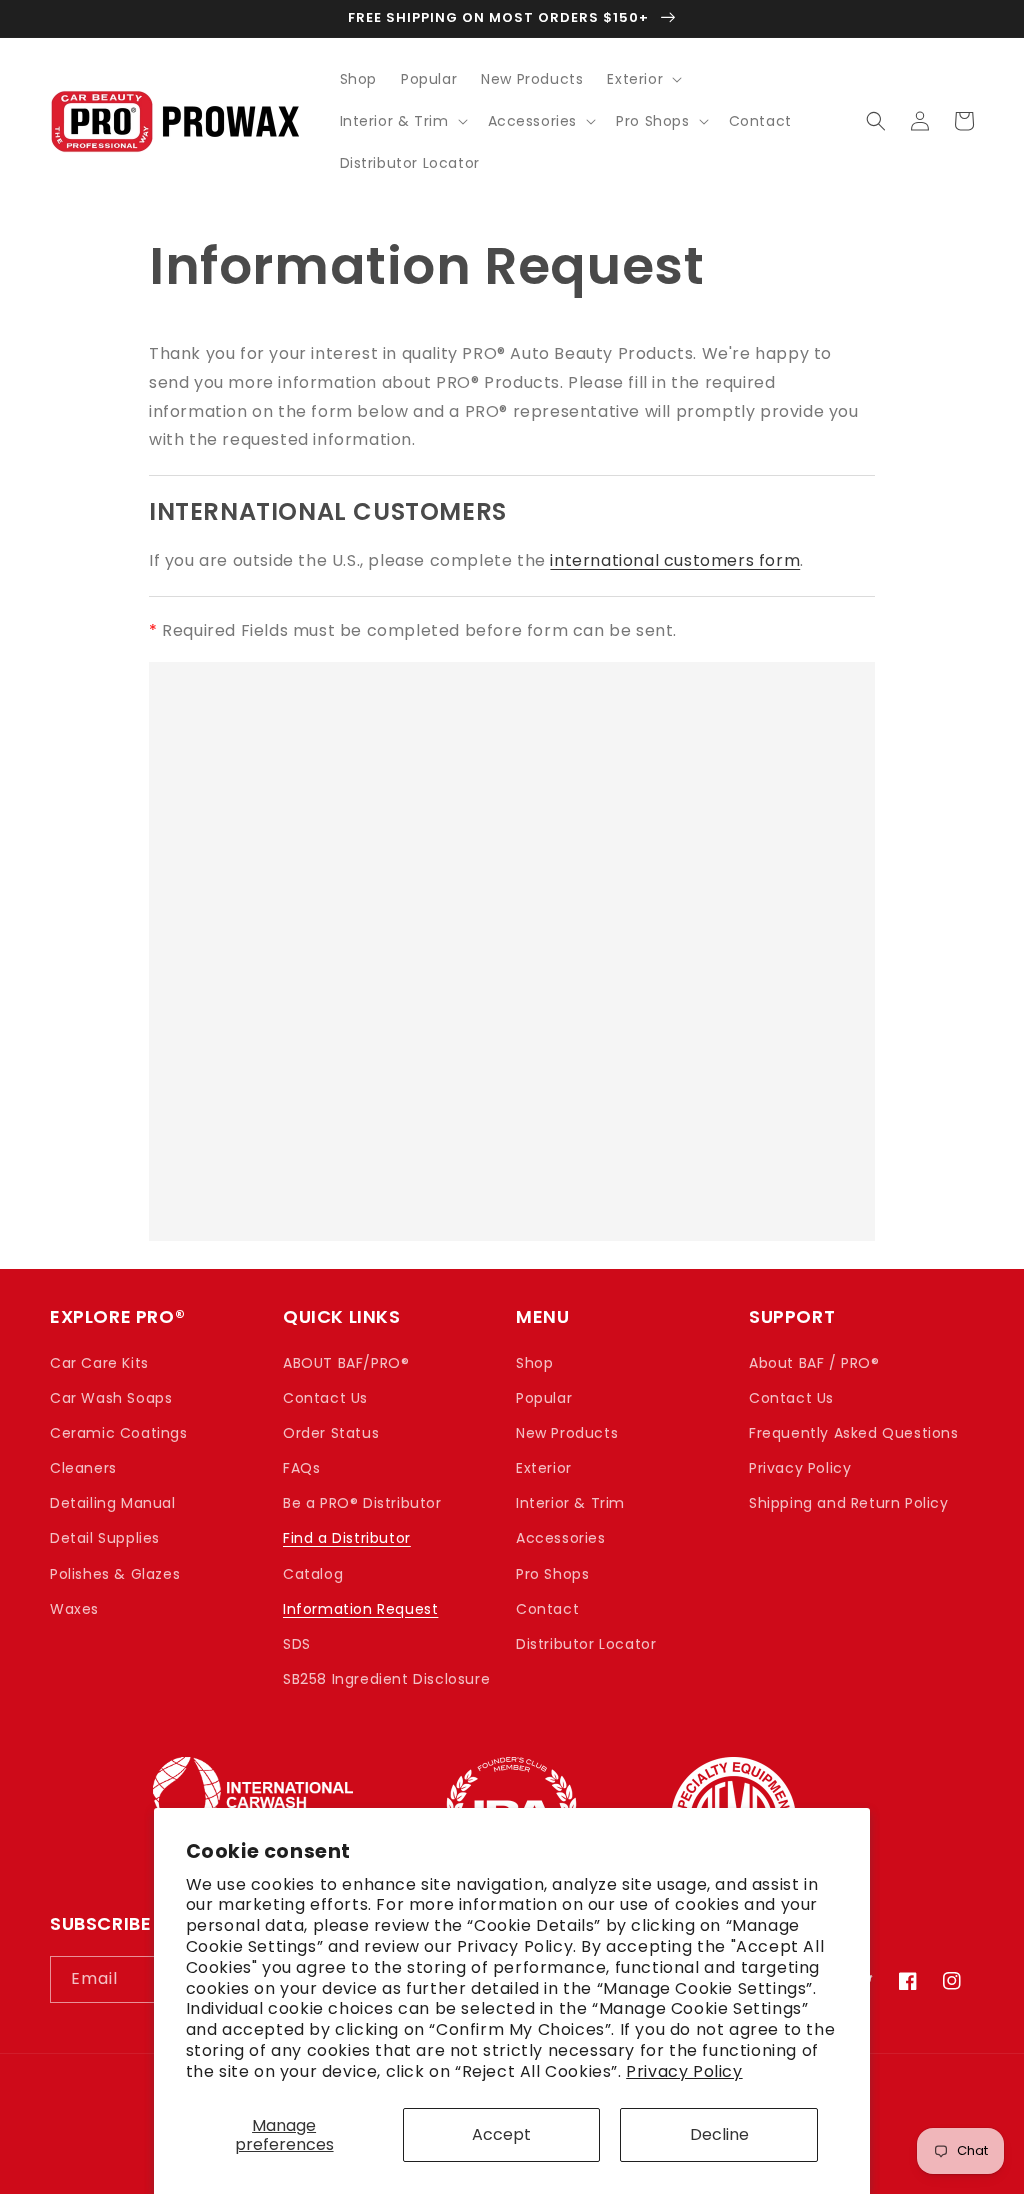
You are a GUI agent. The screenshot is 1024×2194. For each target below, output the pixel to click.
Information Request (360, 1609)
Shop (534, 1363)
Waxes (74, 1609)
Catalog (313, 1574)
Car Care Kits (99, 1363)
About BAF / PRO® (814, 1363)
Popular (544, 1398)
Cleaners (83, 1468)
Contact (547, 1609)
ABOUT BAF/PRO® (346, 1363)
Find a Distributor (347, 1538)
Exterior (544, 1468)
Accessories (561, 1538)
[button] (642, 79)
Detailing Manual (113, 1503)
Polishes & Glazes (115, 1574)
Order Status (331, 1433)
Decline (719, 2134)
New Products (567, 1433)
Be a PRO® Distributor (362, 1503)
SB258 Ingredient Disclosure (386, 1679)
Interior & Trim (570, 1503)
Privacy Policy (684, 2071)
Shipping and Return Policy (849, 1503)
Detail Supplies (105, 1538)
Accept (501, 2134)
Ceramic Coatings (119, 1433)
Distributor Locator (586, 1644)
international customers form (675, 560)
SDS (297, 1644)
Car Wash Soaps (111, 1398)
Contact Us (325, 1398)
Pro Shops (552, 1574)
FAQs (301, 1468)
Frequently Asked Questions (854, 1433)
